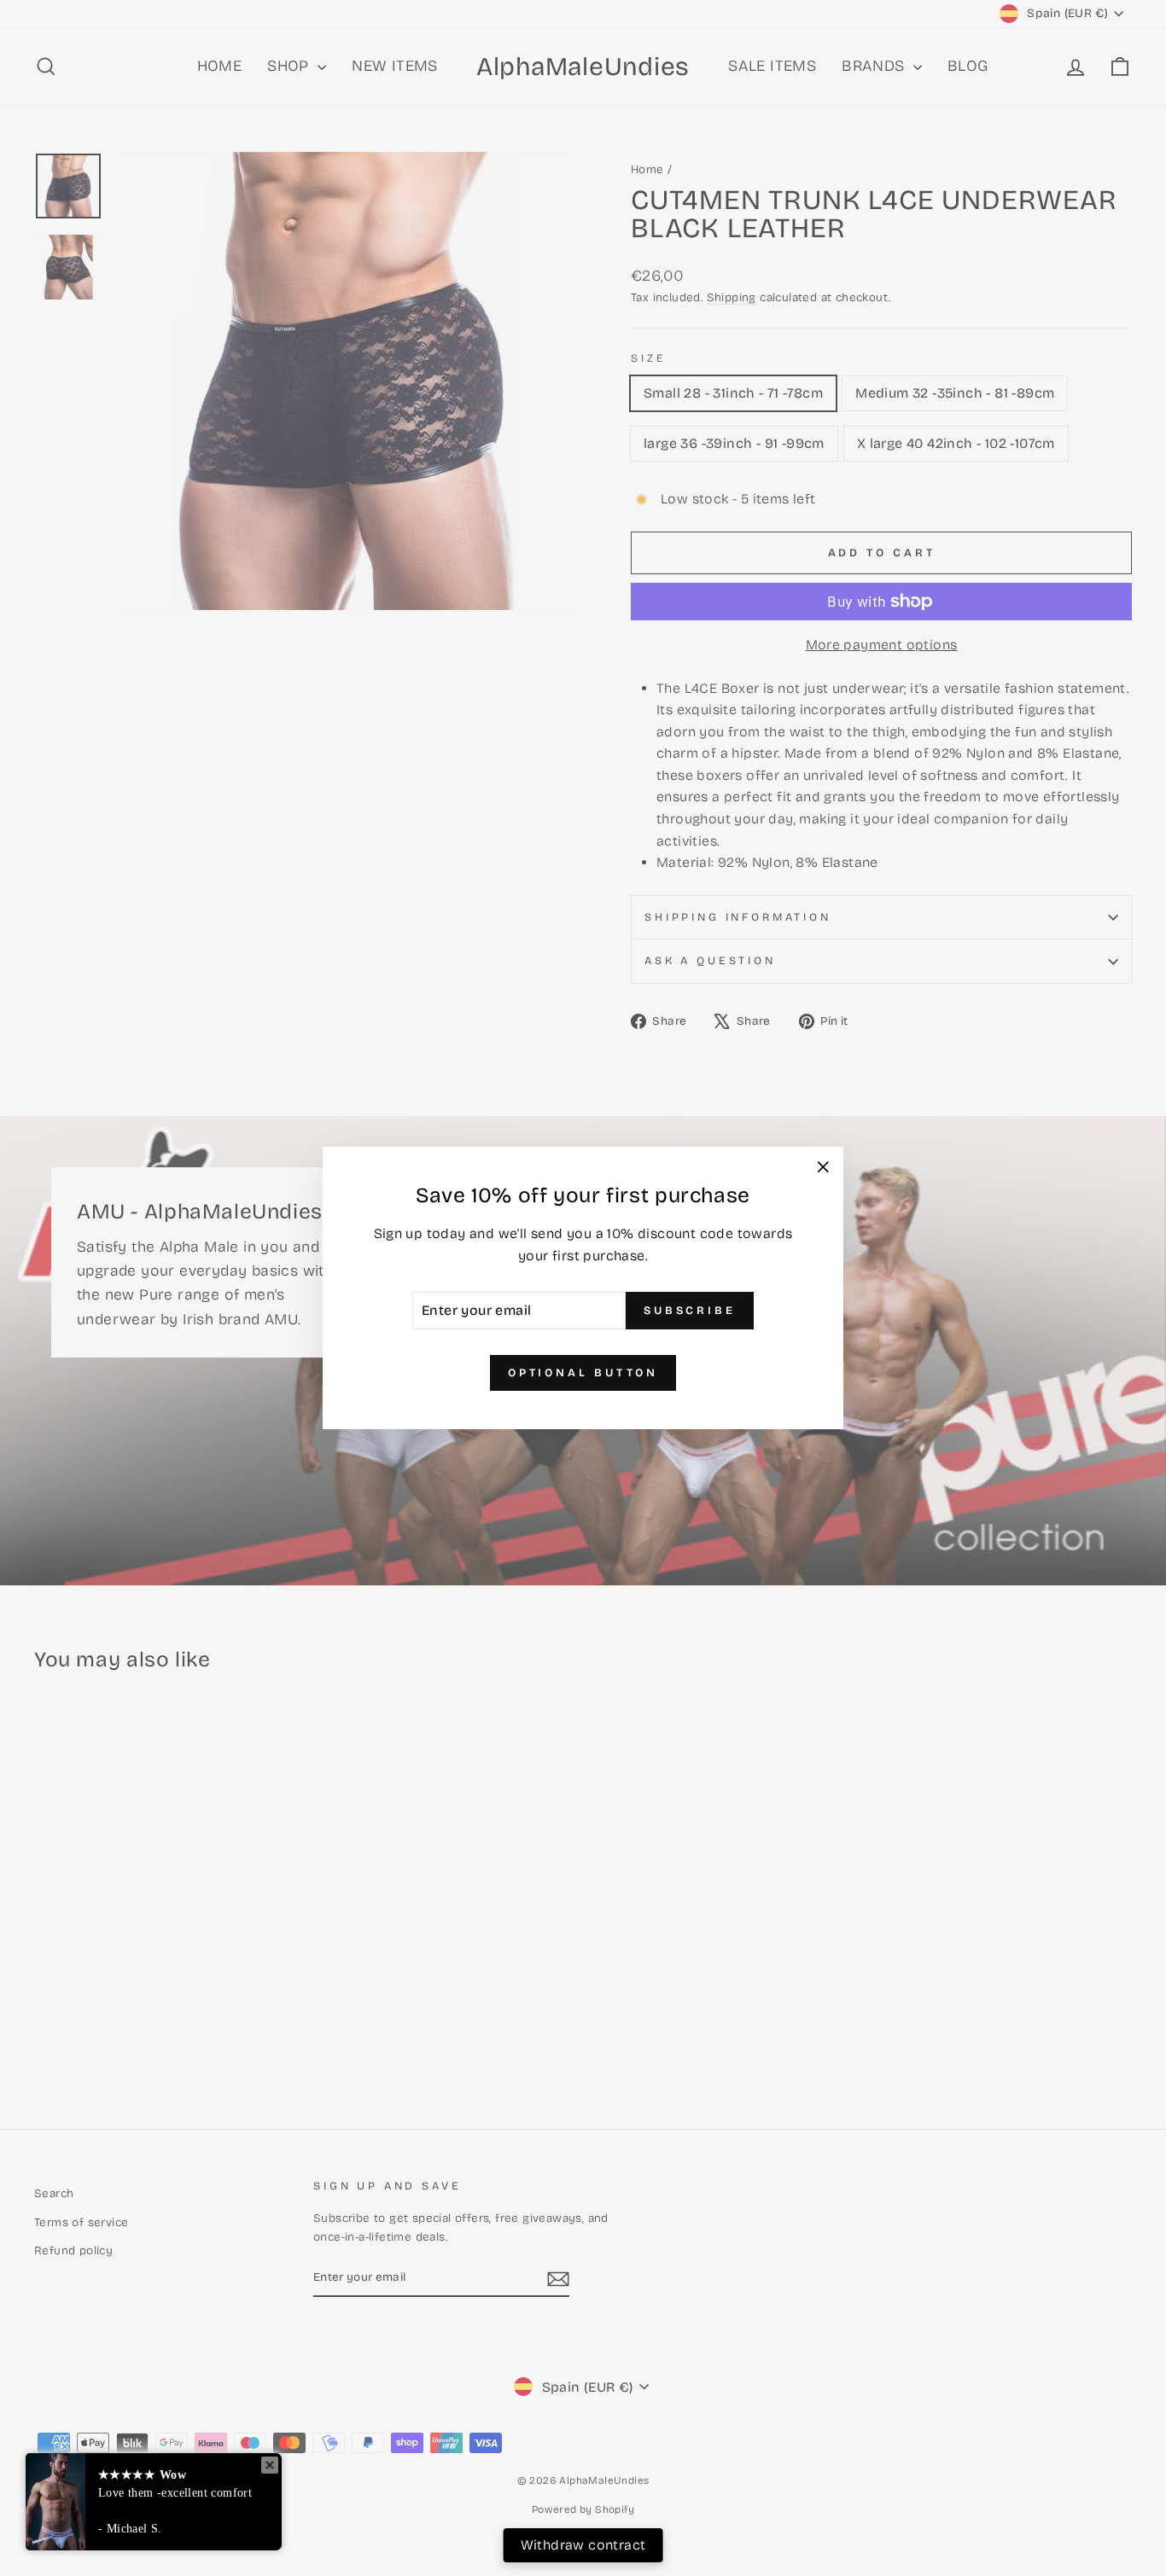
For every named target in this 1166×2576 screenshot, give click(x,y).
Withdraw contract (583, 2545)
